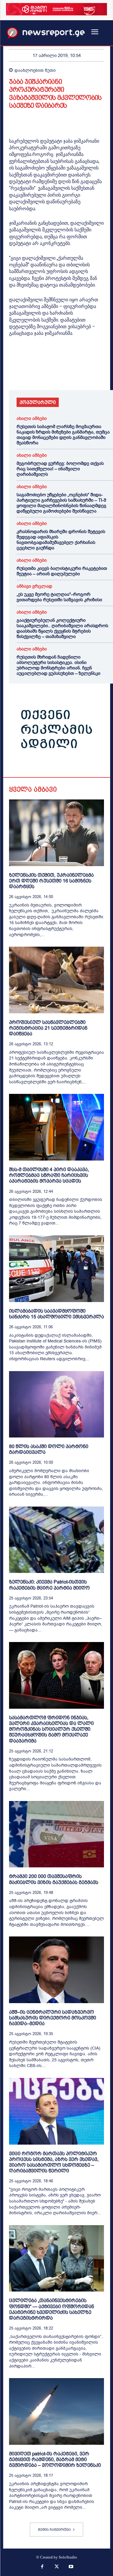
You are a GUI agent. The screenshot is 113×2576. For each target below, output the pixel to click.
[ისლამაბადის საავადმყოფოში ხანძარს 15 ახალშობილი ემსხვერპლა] (56, 1269)
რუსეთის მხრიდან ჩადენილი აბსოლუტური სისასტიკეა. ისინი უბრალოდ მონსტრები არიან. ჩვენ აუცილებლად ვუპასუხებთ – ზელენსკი (58, 665)
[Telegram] (71, 373)
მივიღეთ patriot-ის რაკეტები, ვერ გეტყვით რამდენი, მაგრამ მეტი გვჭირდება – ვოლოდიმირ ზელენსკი (55, 2459)
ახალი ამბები (32, 419)
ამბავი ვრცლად (34, 586)
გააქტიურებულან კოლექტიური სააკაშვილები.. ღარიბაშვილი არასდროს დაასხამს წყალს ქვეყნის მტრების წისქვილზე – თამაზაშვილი (62, 628)
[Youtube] (71, 2567)
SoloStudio (68, 2557)
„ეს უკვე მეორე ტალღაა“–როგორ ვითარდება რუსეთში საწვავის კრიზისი (59, 597)
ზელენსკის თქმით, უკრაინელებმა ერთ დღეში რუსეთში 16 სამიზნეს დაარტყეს (51, 881)
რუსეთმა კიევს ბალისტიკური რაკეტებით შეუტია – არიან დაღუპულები (62, 571)
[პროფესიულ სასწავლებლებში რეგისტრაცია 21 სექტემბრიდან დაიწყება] (56, 980)
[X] (29, 373)
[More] (85, 373)
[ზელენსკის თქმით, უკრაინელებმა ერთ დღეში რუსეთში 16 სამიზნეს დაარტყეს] (56, 833)
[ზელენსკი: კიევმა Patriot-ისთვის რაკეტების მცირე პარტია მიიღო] (56, 1540)
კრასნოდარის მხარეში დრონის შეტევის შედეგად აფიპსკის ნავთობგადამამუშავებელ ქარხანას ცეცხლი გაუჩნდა (61, 540)
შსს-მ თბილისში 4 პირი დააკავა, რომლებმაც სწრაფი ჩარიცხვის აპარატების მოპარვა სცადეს (49, 1175)
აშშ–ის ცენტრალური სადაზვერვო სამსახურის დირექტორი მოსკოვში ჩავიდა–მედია (53, 2018)
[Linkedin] (57, 373)
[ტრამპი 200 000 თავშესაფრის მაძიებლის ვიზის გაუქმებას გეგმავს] (56, 1834)
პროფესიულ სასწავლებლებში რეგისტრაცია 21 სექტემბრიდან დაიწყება (48, 1028)
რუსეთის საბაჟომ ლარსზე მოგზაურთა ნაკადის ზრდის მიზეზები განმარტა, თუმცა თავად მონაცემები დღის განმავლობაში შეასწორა (63, 435)
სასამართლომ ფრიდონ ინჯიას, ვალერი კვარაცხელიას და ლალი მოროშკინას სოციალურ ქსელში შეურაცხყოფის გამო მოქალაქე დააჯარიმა (51, 1729)
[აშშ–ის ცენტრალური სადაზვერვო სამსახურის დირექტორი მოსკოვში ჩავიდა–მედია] (56, 1970)
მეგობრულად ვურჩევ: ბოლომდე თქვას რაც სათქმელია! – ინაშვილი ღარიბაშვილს (60, 469)
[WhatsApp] (43, 373)
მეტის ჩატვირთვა (54, 2530)
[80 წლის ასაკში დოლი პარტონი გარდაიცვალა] (56, 1404)
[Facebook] (15, 373)
